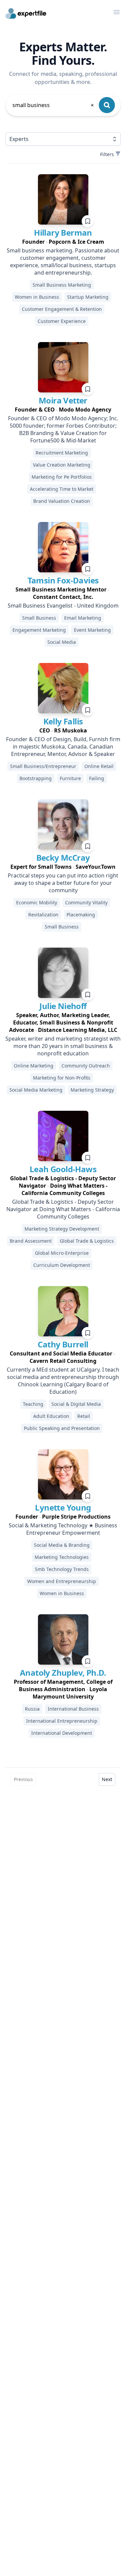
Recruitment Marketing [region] (62, 453)
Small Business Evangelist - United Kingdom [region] (63, 606)
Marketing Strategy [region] (92, 1090)
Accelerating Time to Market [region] (62, 489)
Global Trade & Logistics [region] (87, 1241)
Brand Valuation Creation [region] (62, 501)
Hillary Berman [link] (63, 232)
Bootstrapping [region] (36, 778)
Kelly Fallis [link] (63, 721)
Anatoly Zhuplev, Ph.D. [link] (63, 1673)
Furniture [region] (70, 778)
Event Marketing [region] (92, 630)
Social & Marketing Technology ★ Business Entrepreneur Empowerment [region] (63, 1529)
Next (107, 1779)
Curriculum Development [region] (62, 1265)
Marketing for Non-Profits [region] (62, 1078)
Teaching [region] (33, 1404)
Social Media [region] (62, 642)
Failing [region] (97, 778)
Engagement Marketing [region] (39, 630)
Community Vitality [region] (86, 902)
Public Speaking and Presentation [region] (62, 1428)
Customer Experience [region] (62, 321)
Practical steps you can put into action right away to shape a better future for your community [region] (63, 883)
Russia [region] (32, 1709)
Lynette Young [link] (63, 1507)
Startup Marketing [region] (88, 297)
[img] (63, 199)
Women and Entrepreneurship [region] (62, 1581)
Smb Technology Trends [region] (62, 1569)
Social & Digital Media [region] (76, 1404)
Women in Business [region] (37, 297)
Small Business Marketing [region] (62, 285)
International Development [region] (62, 1733)
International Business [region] (73, 1709)
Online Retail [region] (99, 766)
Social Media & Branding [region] (62, 1545)
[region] (63, 242)
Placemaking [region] (81, 915)
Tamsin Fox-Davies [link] (63, 580)
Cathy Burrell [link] (63, 1344)
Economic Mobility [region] (37, 902)
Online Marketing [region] (34, 1066)
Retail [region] (84, 1416)
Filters (107, 154)
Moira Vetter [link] (63, 400)
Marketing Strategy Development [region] (62, 1229)
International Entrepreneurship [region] (62, 1721)
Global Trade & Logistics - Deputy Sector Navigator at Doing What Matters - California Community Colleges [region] (63, 1209)
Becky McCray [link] (63, 857)
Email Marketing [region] (83, 618)
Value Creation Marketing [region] (62, 465)
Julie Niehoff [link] (63, 1006)
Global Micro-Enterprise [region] (62, 1253)
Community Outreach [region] (86, 1066)
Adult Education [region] (51, 1416)
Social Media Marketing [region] (36, 1090)
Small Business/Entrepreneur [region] (43, 766)
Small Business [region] (39, 618)
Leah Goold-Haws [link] (63, 1169)
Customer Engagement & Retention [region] (62, 309)
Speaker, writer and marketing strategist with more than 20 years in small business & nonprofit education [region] (63, 1046)
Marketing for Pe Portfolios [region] (62, 477)
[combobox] (54, 105)
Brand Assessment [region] (31, 1241)
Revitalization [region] (43, 915)
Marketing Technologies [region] (62, 1557)
